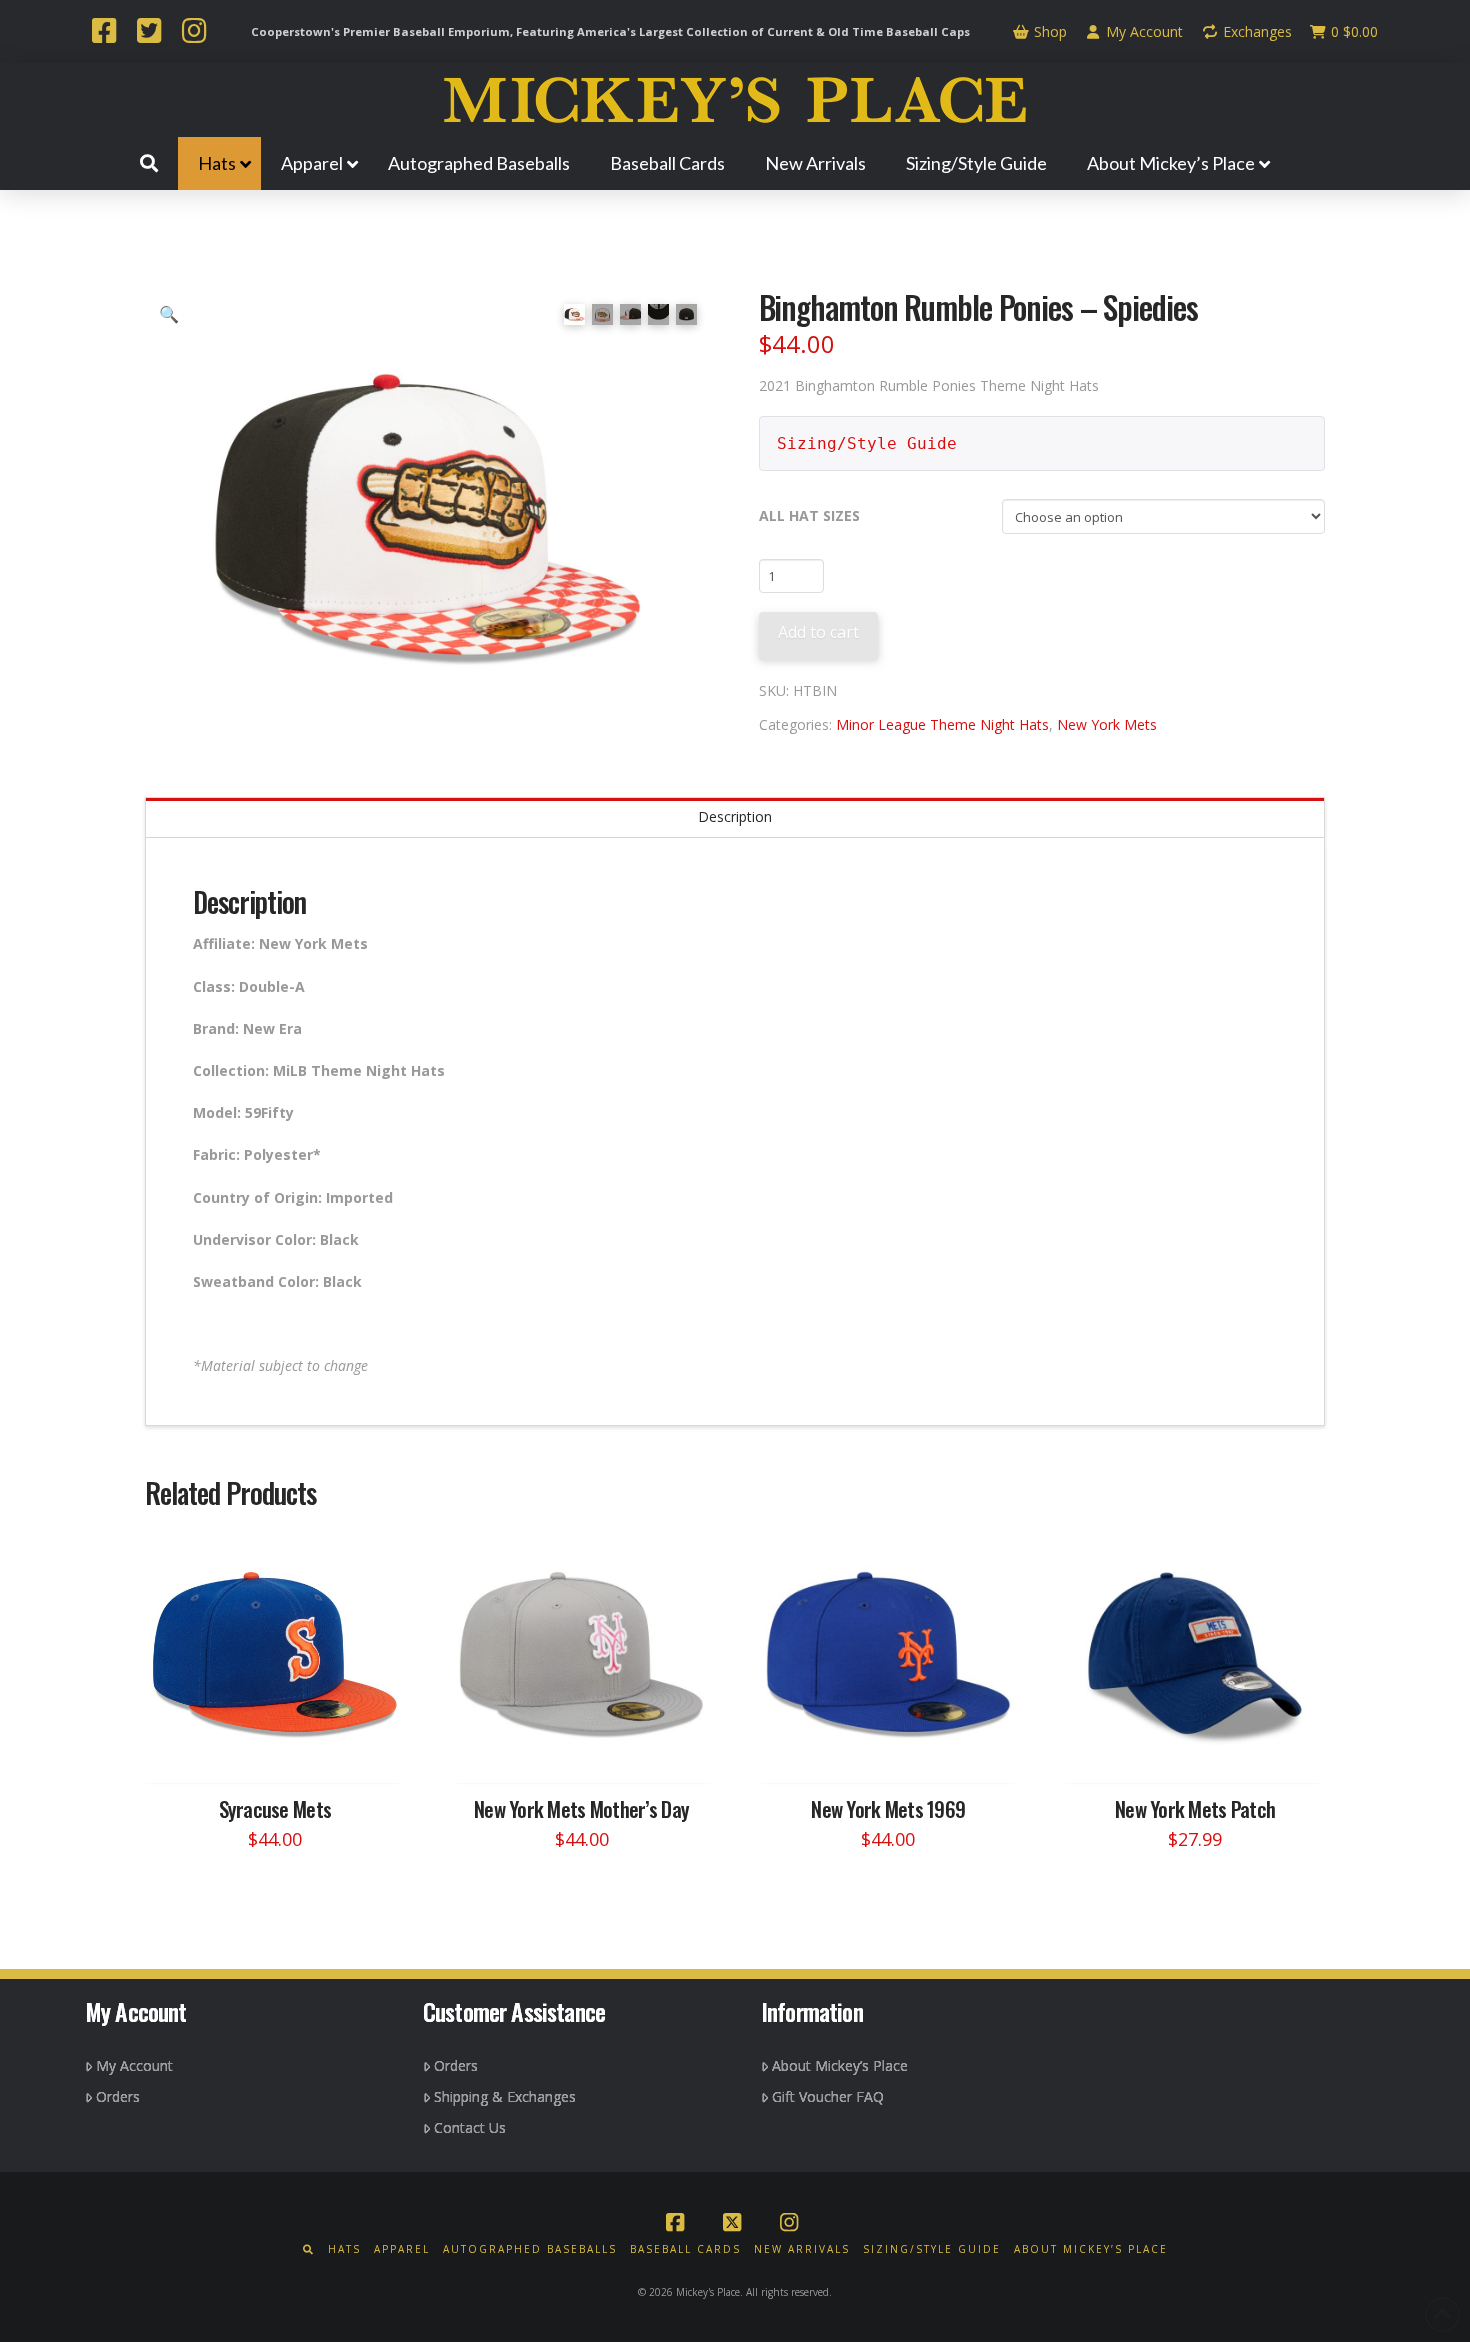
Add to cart (818, 632)
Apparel (402, 2249)
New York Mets (1107, 724)
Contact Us (470, 2127)
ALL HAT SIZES (809, 515)
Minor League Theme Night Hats (942, 724)
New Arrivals (802, 2249)
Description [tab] (735, 816)
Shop (1048, 31)
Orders (118, 2096)
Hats (344, 2249)
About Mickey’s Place (840, 2065)
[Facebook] (104, 33)
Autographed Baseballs (530, 2249)
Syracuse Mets (275, 1808)
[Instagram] (194, 33)
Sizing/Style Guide (867, 443)
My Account (1142, 31)
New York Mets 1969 (888, 1808)
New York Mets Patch (1195, 1808)
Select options (281, 1749)
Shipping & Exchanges (505, 2096)
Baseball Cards (685, 2249)
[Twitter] (149, 33)
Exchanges (1255, 31)
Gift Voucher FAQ (828, 2096)
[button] (169, 314)
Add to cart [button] (1204, 1749)
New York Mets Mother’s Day (581, 1808)
